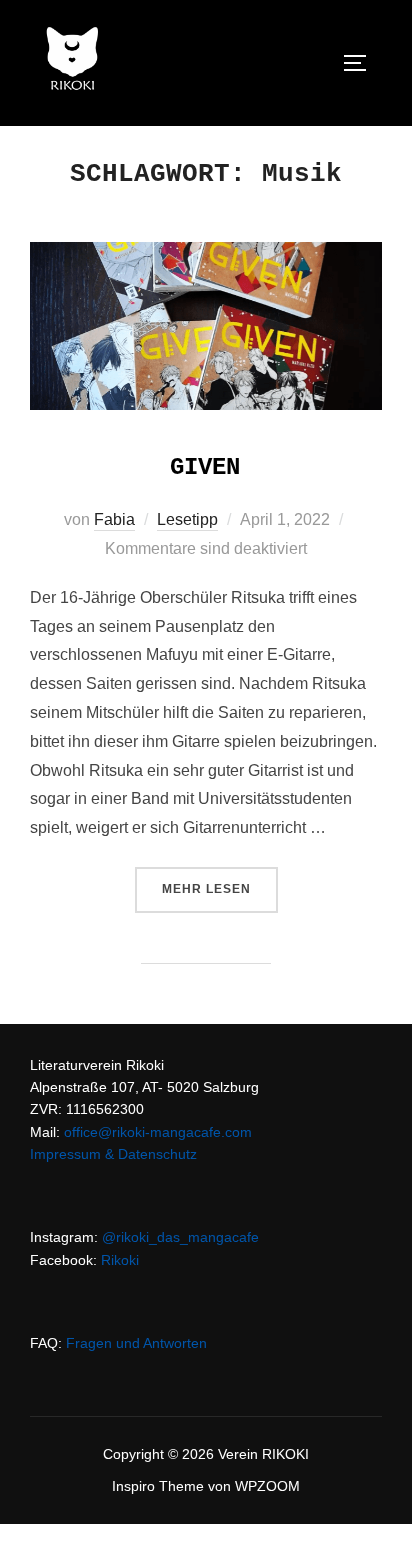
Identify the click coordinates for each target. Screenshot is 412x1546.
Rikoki (120, 1260)
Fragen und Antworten (136, 1343)
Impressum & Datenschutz (113, 1154)
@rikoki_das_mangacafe (180, 1237)
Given (205, 467)
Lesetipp (187, 519)
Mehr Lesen (220, 888)
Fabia (114, 519)
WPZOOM (267, 1486)
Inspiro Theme (158, 1486)
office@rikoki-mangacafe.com (158, 1132)
